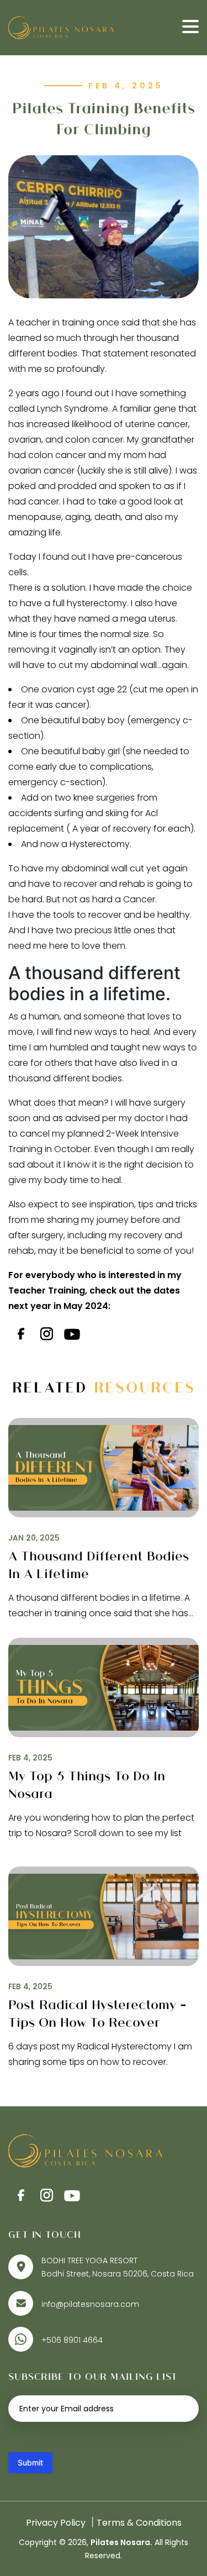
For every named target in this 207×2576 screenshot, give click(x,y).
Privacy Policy (56, 2523)
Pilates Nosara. (121, 2542)
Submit (30, 2462)
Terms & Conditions (139, 2523)
